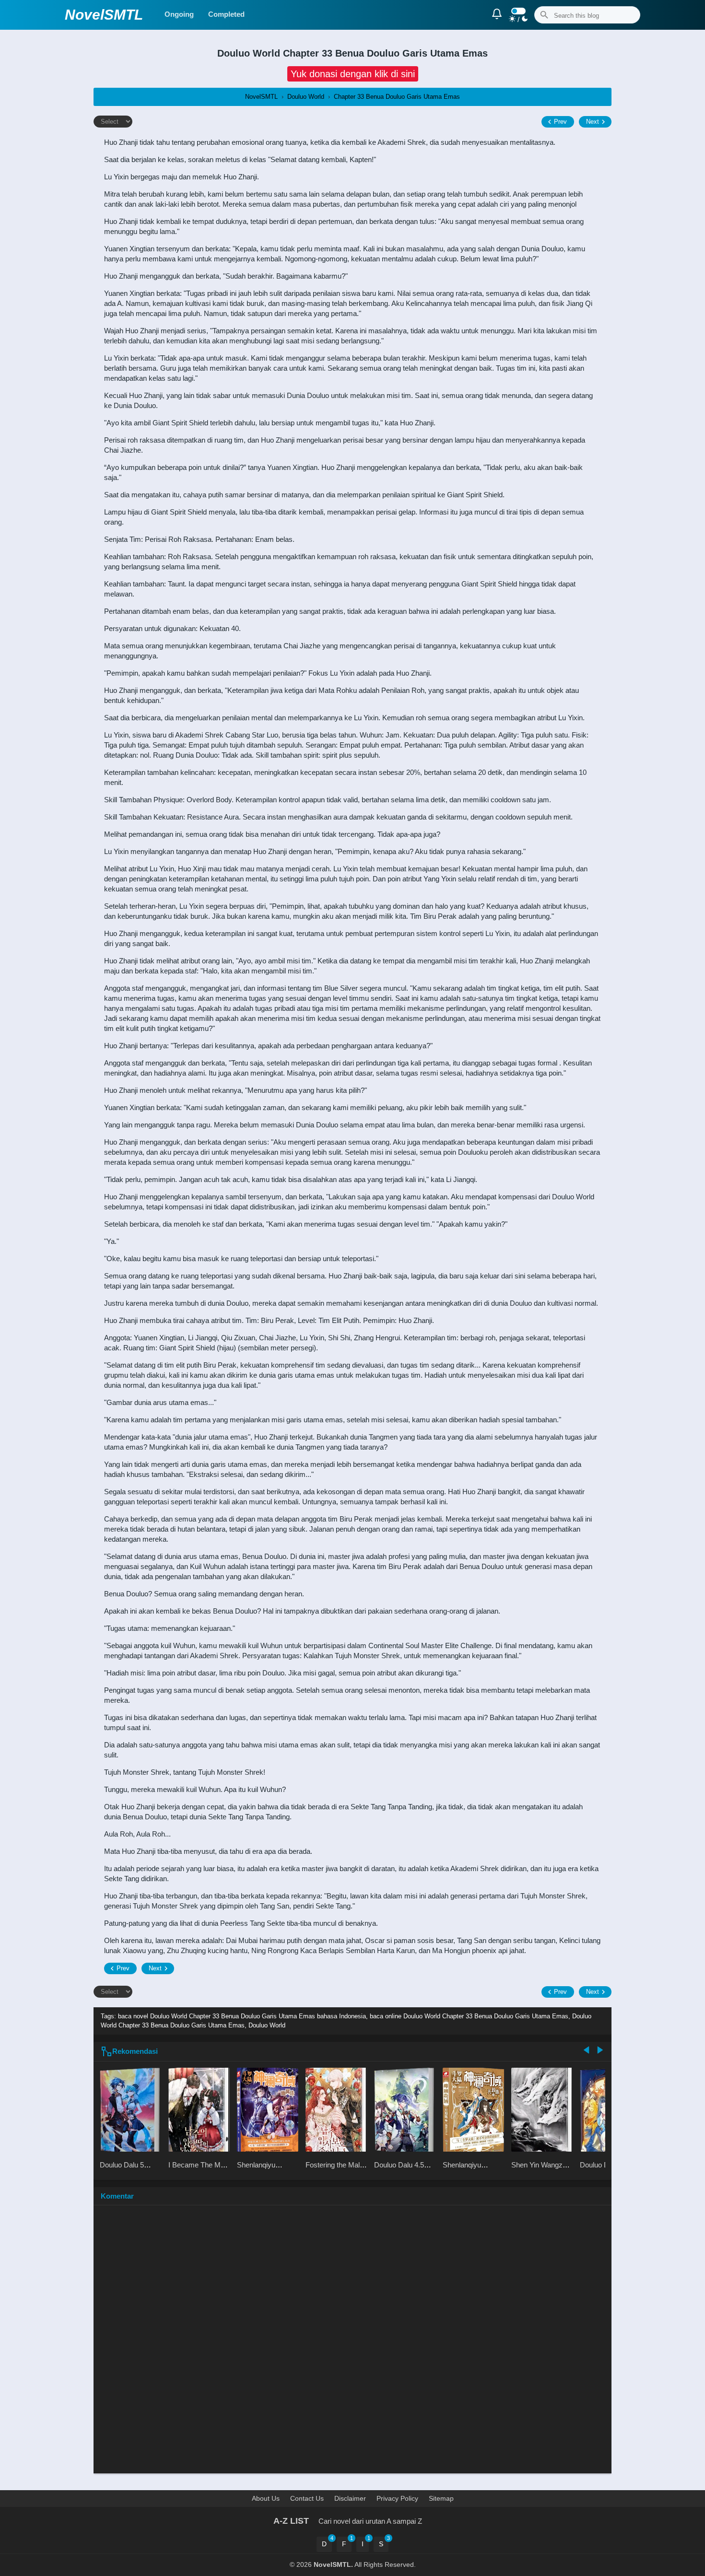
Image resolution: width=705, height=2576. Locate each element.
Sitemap (441, 2498)
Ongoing (179, 14)
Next (593, 122)
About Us (266, 2498)
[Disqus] (352, 2344)
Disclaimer (350, 2498)
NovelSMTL (104, 15)
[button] (353, 74)
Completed (226, 14)
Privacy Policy (397, 2498)
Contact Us (307, 2498)
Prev (560, 122)
